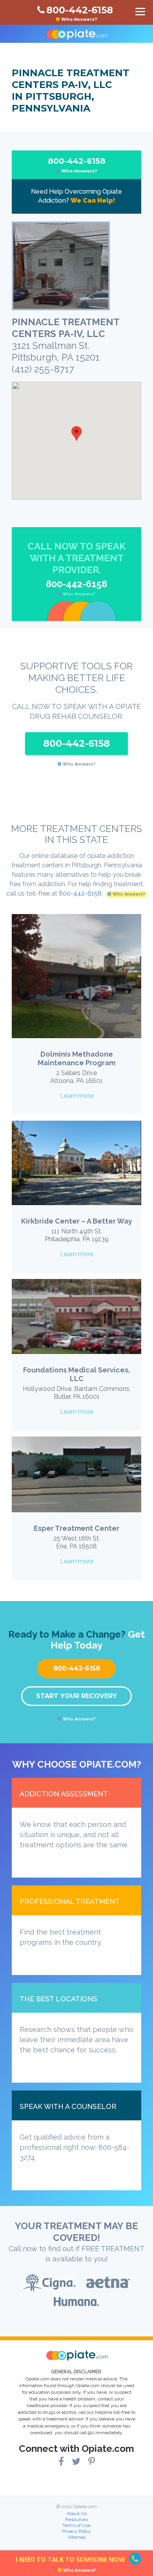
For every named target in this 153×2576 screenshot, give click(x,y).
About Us (77, 2514)
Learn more (77, 1096)
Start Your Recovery (76, 1696)
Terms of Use (76, 2525)
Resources (76, 2519)
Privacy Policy (76, 2531)
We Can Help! (93, 201)
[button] (76, 433)
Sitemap (77, 2537)
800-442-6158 (77, 165)
